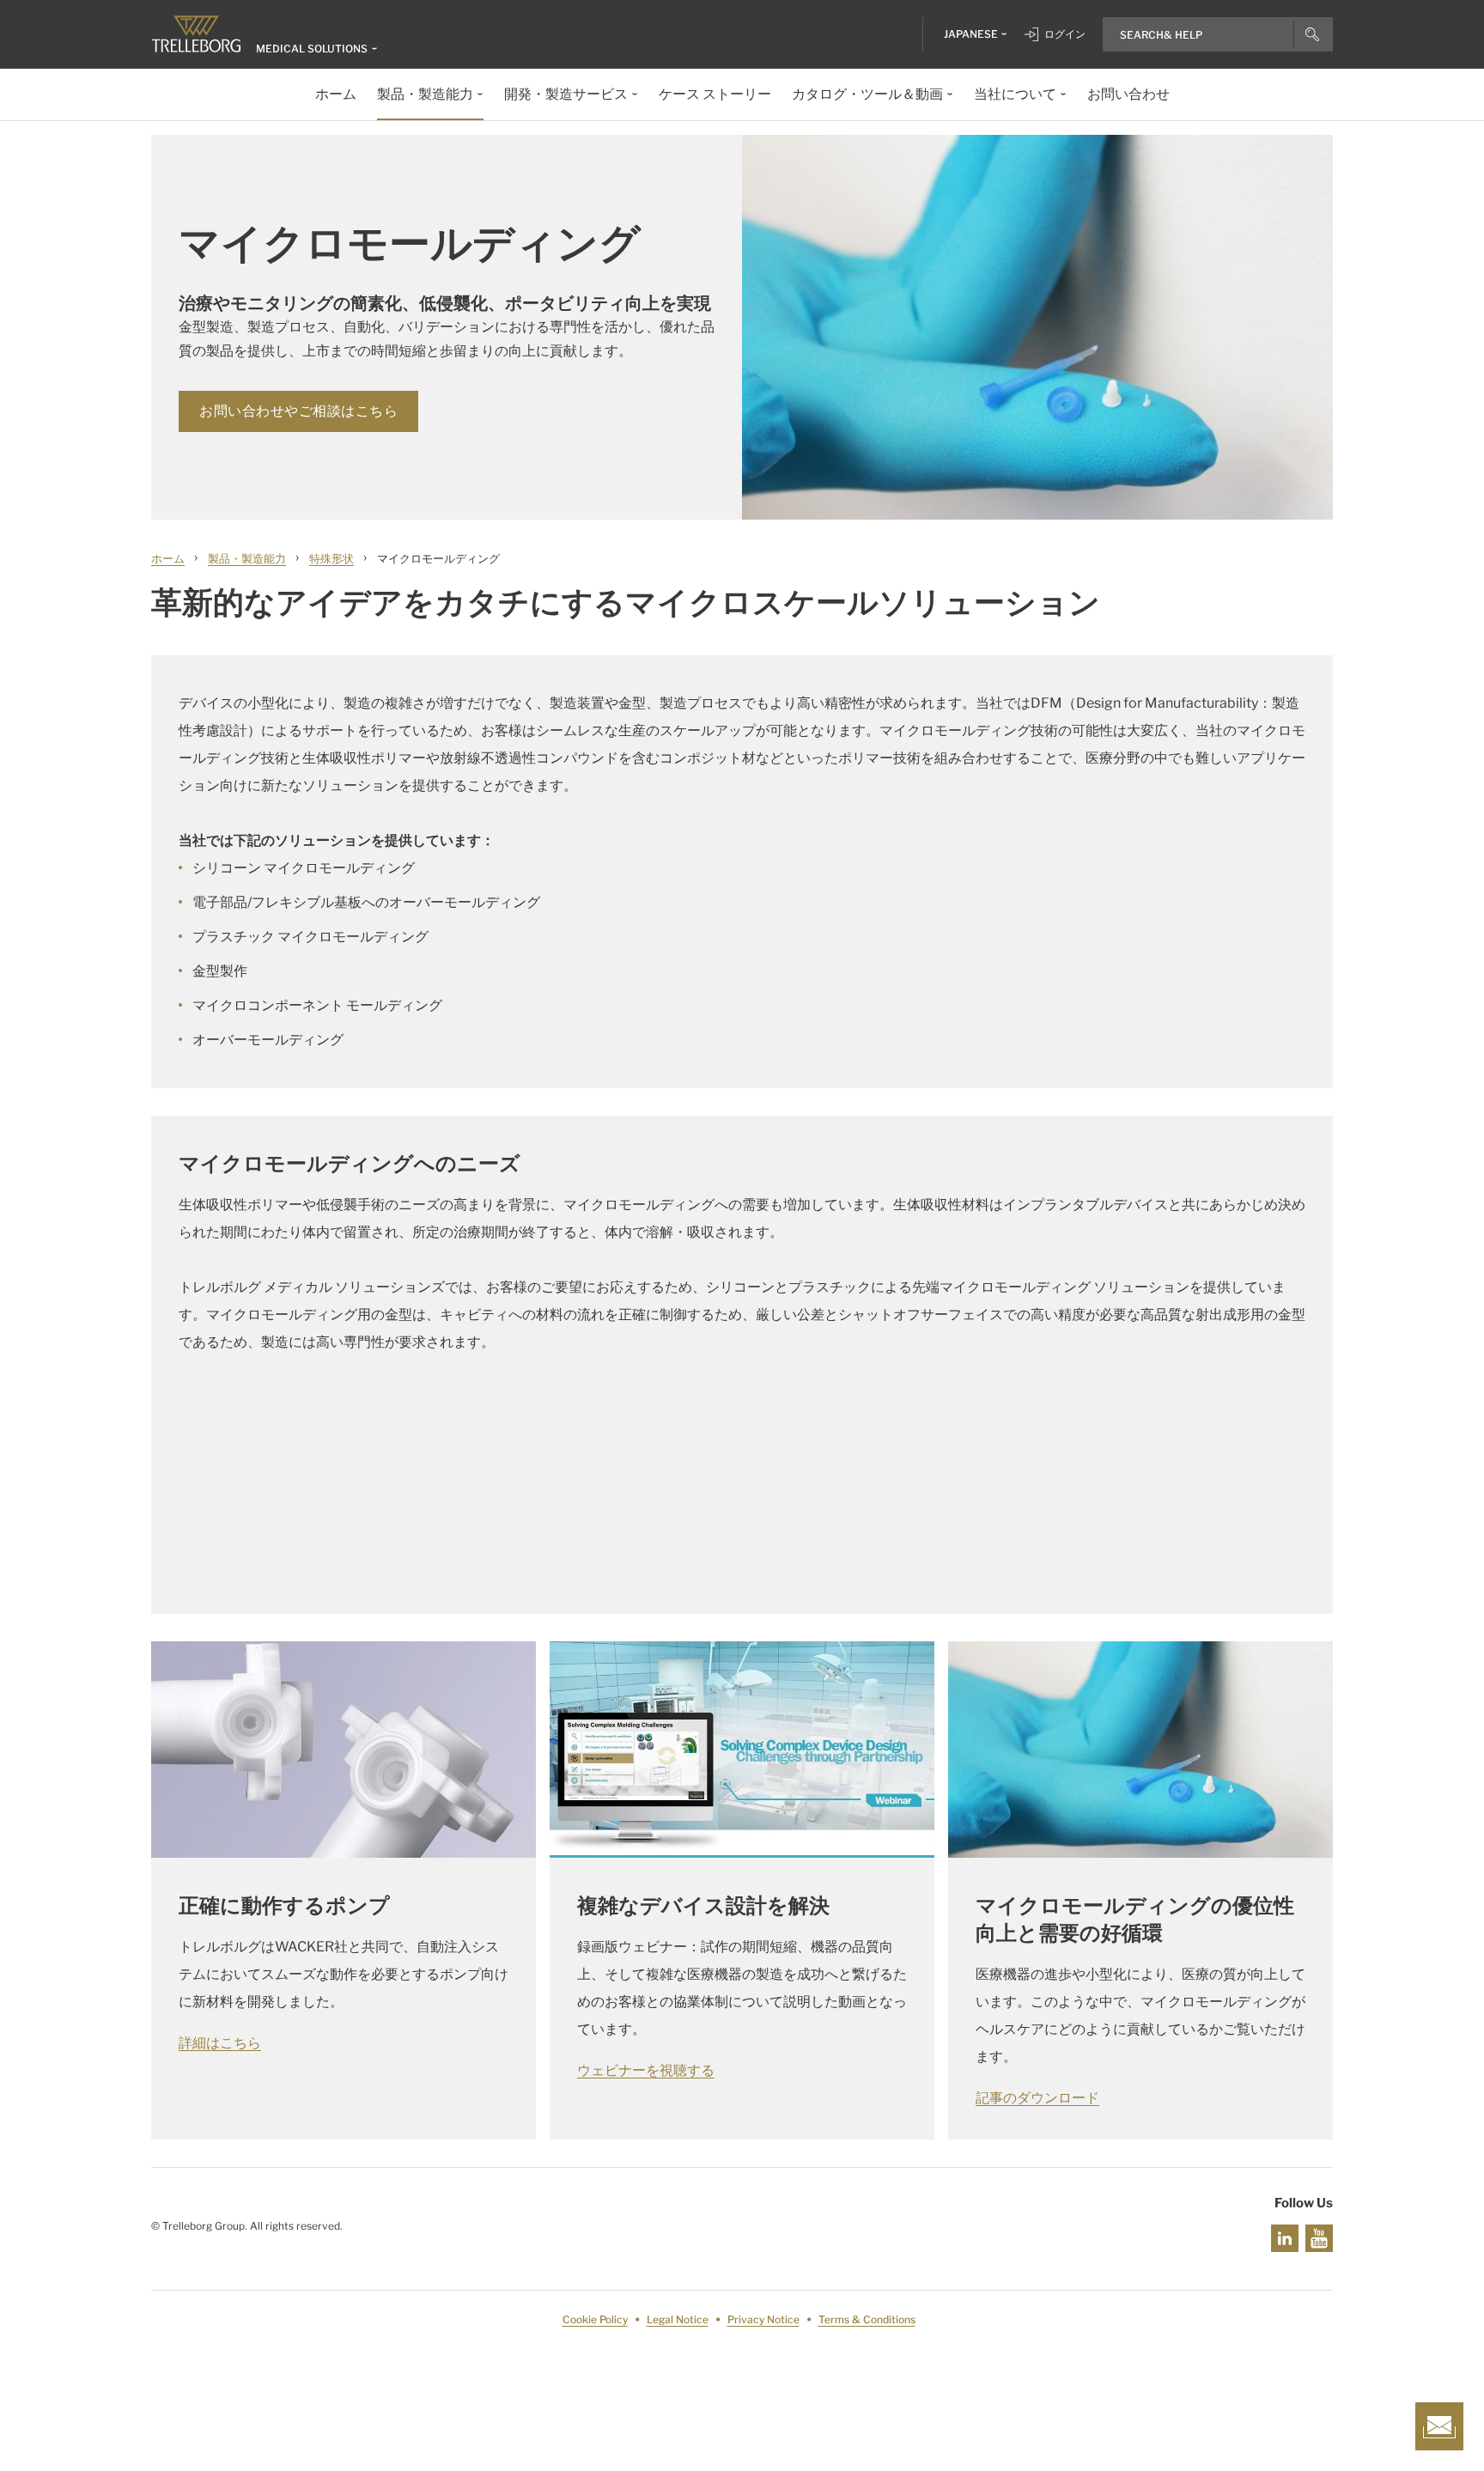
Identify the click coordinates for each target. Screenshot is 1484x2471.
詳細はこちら (220, 2043)
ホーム (168, 558)
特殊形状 (331, 558)
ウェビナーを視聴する (646, 2070)
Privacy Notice (763, 2319)
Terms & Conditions (867, 2319)
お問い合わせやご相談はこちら (298, 411)
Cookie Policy (595, 2319)
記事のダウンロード (1037, 2098)
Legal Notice (678, 2319)
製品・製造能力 (247, 558)
